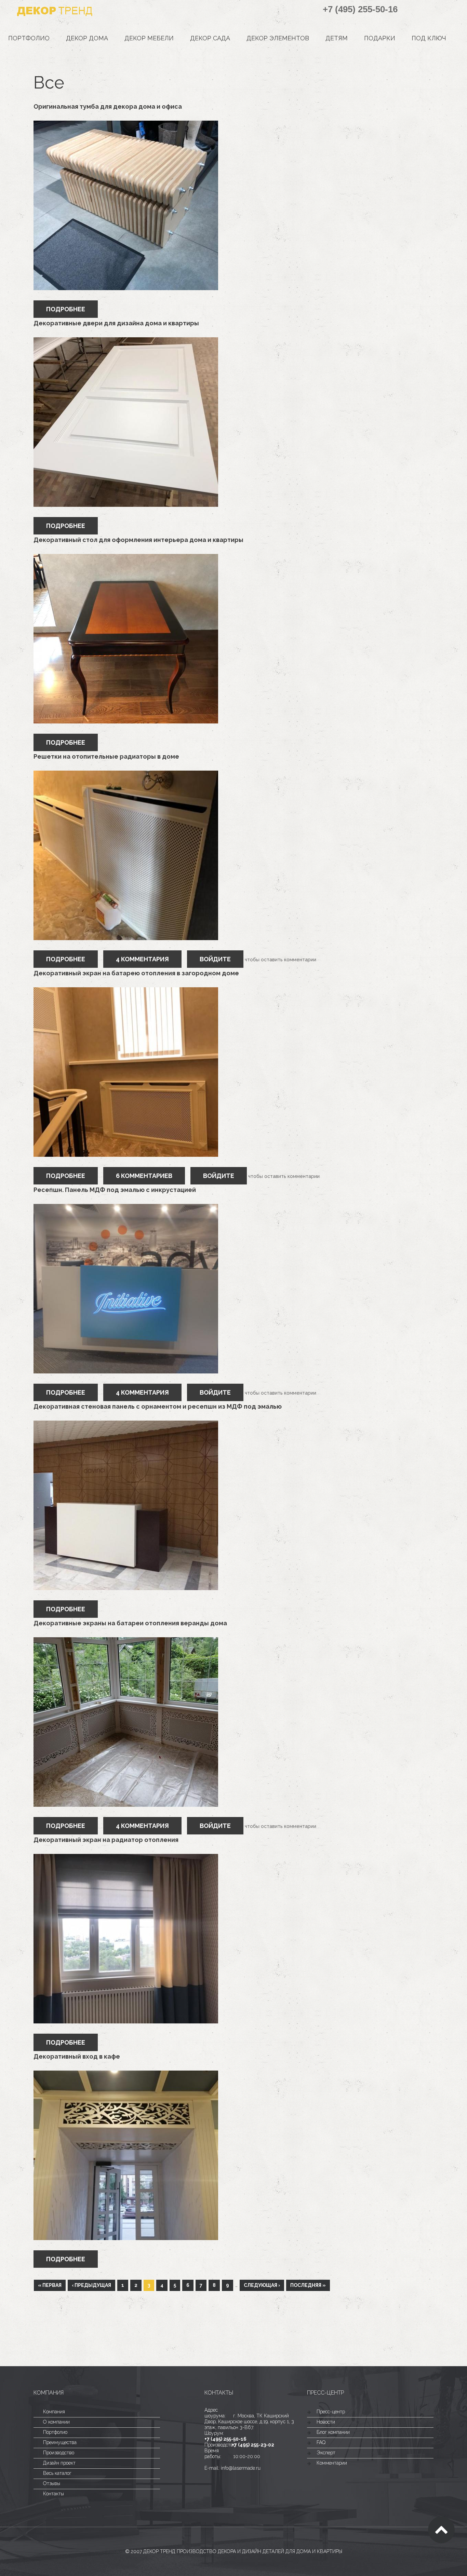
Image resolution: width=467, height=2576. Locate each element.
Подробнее (72, 309)
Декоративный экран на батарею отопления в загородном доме (136, 973)
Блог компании (333, 2432)
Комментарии (332, 2463)
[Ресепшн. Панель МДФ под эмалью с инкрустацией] (126, 1207)
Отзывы (52, 2483)
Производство (59, 2453)
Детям (337, 38)
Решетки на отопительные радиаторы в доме (106, 756)
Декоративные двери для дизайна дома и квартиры (116, 323)
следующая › (262, 2285)
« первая (50, 2285)
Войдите (215, 959)
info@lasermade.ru (241, 2468)
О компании (56, 2422)
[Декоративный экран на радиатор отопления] (126, 1857)
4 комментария (142, 959)
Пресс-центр (331, 2412)
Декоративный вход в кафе (77, 2056)
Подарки (380, 38)
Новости (326, 2422)
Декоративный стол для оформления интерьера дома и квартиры (138, 540)
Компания (54, 2412)
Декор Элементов (278, 38)
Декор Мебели (149, 38)
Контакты (54, 2494)
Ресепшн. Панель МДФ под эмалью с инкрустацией (115, 1190)
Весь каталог (57, 2473)
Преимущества (60, 2442)
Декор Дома (87, 38)
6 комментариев (144, 1176)
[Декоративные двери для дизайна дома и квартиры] (126, 340)
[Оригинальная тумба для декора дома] (126, 124)
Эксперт (326, 2453)
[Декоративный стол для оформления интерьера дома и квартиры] (126, 557)
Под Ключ (429, 38)
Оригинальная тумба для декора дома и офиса (108, 106)
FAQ (321, 2442)
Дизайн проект (59, 2463)
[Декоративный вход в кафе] (126, 2074)
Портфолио (29, 38)
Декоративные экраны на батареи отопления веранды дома (130, 1623)
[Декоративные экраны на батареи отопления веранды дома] (126, 1640)
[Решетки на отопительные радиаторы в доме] (126, 774)
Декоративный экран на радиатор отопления (106, 1840)
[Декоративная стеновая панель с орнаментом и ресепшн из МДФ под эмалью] (126, 1424)
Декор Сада (210, 38)
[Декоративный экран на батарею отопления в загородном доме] (126, 990)
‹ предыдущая (91, 2285)
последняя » (308, 2285)
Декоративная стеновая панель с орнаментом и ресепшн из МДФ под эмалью (158, 1406)
